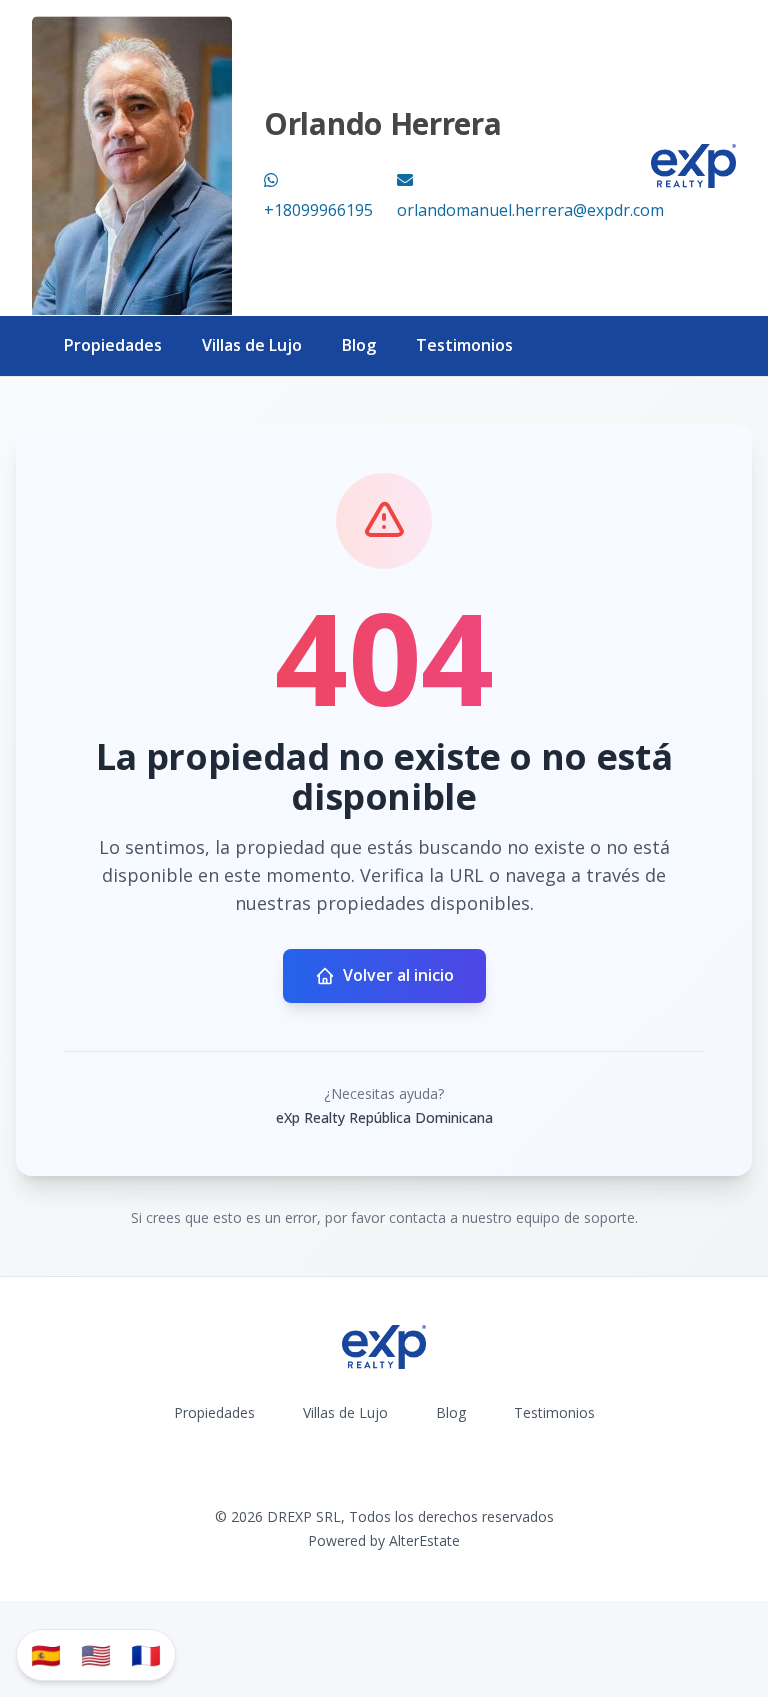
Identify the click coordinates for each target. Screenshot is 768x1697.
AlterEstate (424, 1540)
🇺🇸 (96, 1654)
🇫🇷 (146, 1654)
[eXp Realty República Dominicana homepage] (693, 166)
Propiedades (113, 345)
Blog (359, 345)
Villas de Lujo (252, 345)
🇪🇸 (46, 1654)
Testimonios (464, 345)
